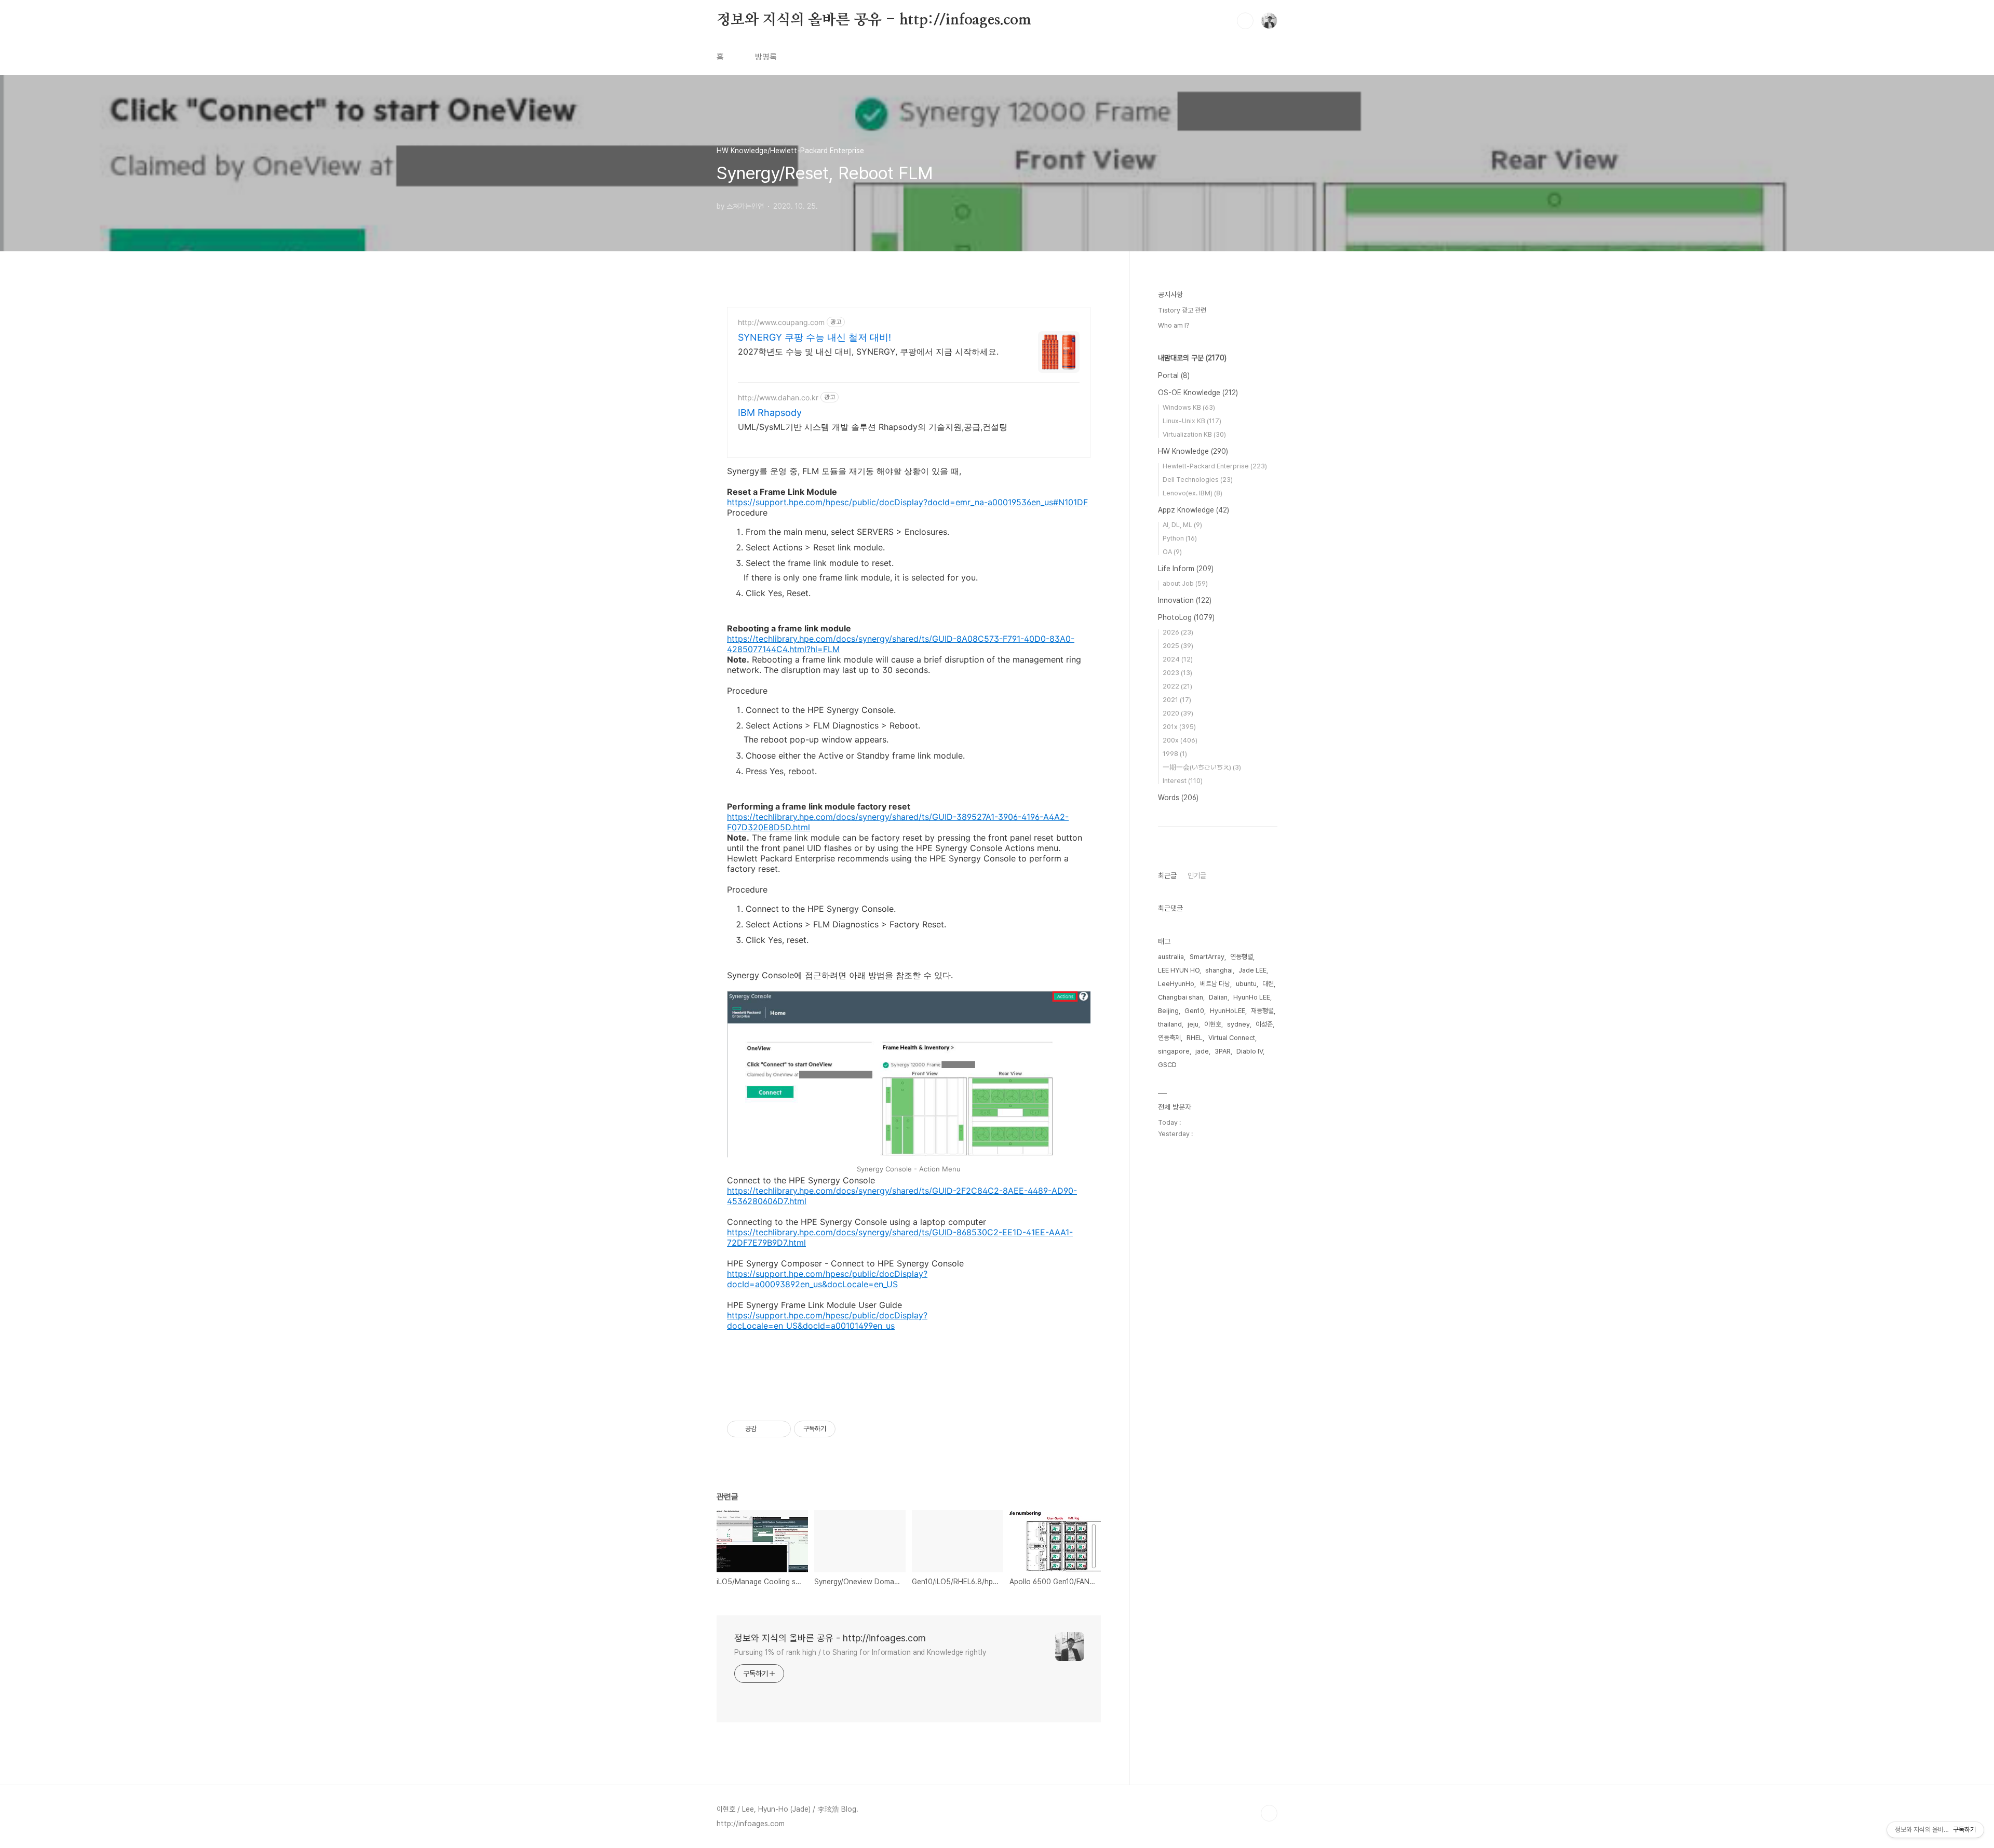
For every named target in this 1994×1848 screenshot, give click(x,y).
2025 (1178, 646)
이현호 (1213, 1024)
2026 (1178, 632)
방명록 (766, 57)
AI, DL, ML (1182, 525)
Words (1178, 798)
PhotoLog (1186, 617)
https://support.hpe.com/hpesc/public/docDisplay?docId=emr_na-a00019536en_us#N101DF (907, 502)
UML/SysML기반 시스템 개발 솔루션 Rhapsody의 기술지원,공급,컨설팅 (873, 427)
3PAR (1223, 1051)
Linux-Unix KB (1192, 421)
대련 (1268, 984)
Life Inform (1186, 569)
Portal (1174, 375)
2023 (1177, 673)
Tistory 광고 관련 (1182, 310)
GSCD (1167, 1065)
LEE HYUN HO (1179, 970)
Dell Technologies (1198, 480)
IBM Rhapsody (770, 413)
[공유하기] (766, 1429)
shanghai (1219, 970)
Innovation (1185, 600)
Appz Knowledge (1194, 510)
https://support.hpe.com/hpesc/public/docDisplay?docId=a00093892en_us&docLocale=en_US (827, 1279)
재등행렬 (1262, 1011)
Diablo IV (1250, 1051)
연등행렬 (1242, 957)
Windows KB (1189, 407)
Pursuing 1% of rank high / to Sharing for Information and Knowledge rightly (860, 1652)
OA (1172, 552)
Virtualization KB (1194, 434)
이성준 (1264, 1024)
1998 (1175, 754)
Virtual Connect (1232, 1038)
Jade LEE (1252, 970)
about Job (1185, 583)
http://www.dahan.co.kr (778, 397)
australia (1171, 957)
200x (1180, 740)
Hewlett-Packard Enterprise (1215, 466)
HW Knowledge (1193, 451)
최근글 (1167, 875)
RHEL (1195, 1038)
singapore (1174, 1051)
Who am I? (1174, 325)
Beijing (1168, 1011)
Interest (1183, 781)
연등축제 (1169, 1038)
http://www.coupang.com (781, 322)
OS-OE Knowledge (1198, 393)
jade (1202, 1051)
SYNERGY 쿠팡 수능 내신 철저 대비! (814, 337)
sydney (1238, 1024)
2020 (1178, 713)
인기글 (1197, 875)
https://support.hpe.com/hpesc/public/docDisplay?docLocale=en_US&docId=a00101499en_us (827, 1320)
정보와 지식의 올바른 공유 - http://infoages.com (874, 20)
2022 (1177, 686)
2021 (1177, 700)
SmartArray (1207, 957)
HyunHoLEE (1228, 1011)
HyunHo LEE (1252, 997)
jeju (1193, 1024)
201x (1179, 727)
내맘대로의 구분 (1192, 358)
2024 (1178, 659)
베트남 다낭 (1215, 984)
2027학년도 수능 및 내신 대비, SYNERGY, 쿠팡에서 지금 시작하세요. (868, 352)
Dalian (1218, 997)
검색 (1245, 21)
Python (1180, 538)
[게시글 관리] (779, 1429)
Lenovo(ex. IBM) (1193, 493)
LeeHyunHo (1176, 984)
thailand (1170, 1024)
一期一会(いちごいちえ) (1202, 767)
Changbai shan (1181, 997)
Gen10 (1194, 1011)
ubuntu (1246, 984)
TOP (1269, 1813)
